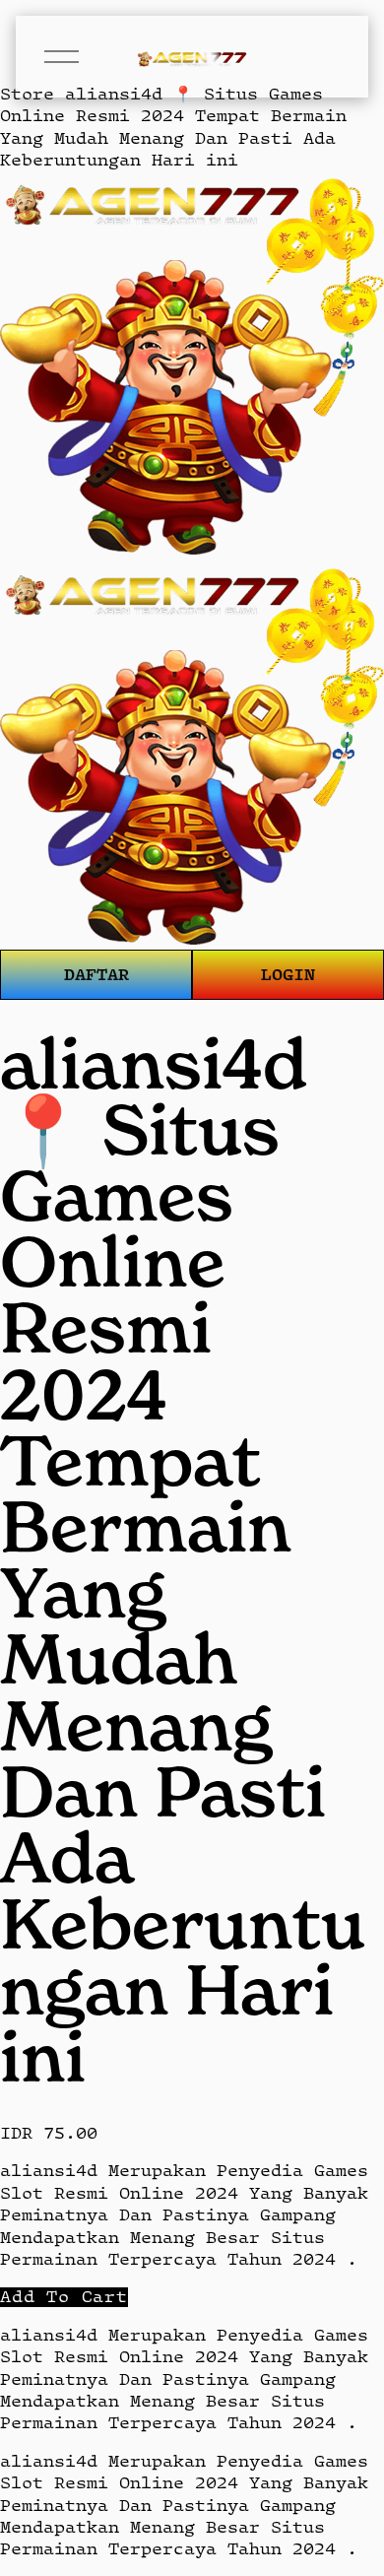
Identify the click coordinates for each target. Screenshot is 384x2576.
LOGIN (288, 974)
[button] (64, 2297)
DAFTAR (96, 974)
